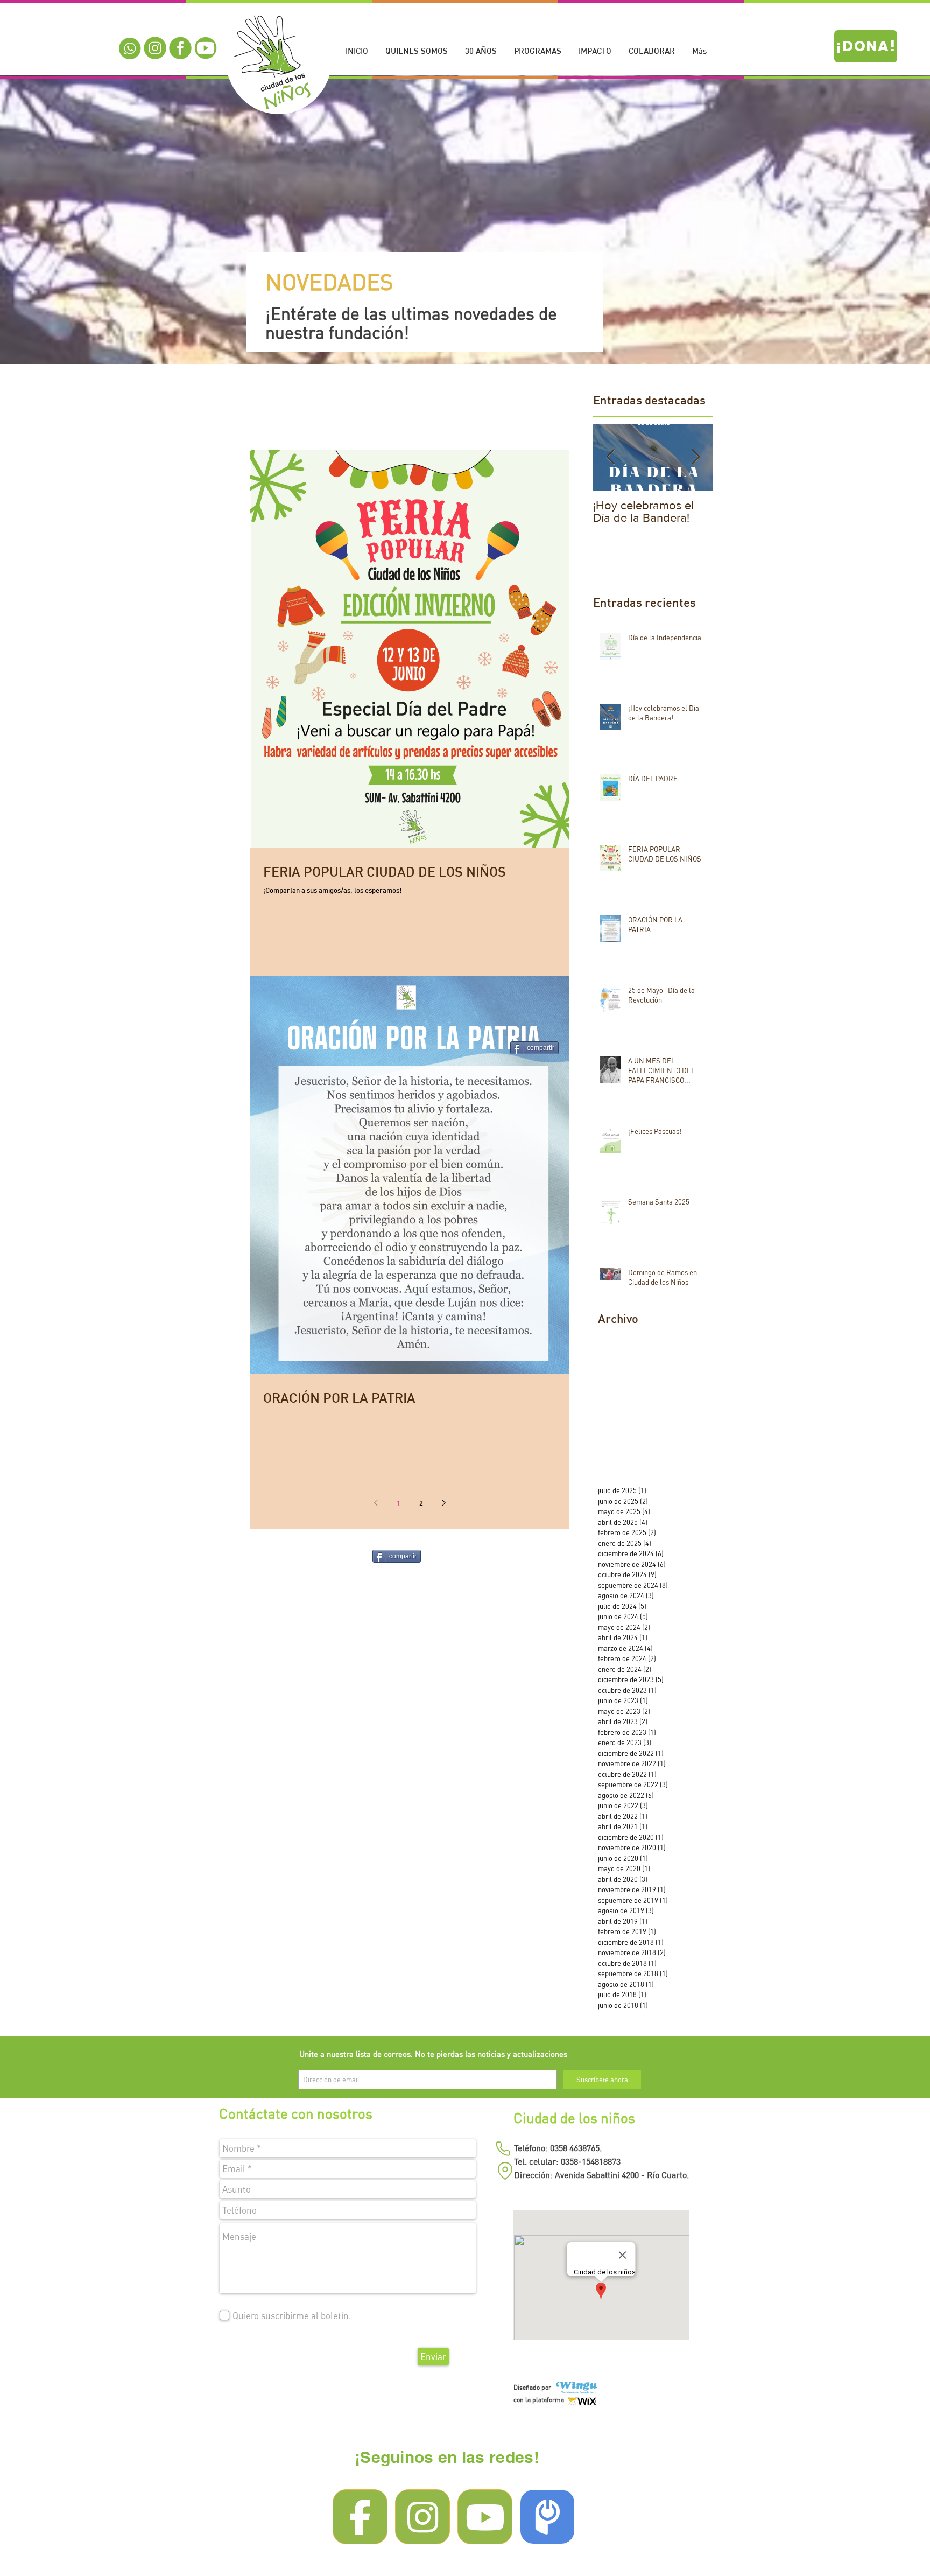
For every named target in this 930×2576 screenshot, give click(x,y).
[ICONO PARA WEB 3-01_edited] (155, 48)
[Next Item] (695, 457)
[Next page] (443, 1503)
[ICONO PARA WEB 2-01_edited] (180, 48)
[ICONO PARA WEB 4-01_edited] (206, 48)
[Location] (505, 2171)
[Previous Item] (610, 457)
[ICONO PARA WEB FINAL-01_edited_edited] (130, 48)
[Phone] (503, 2148)
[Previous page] (376, 1503)
